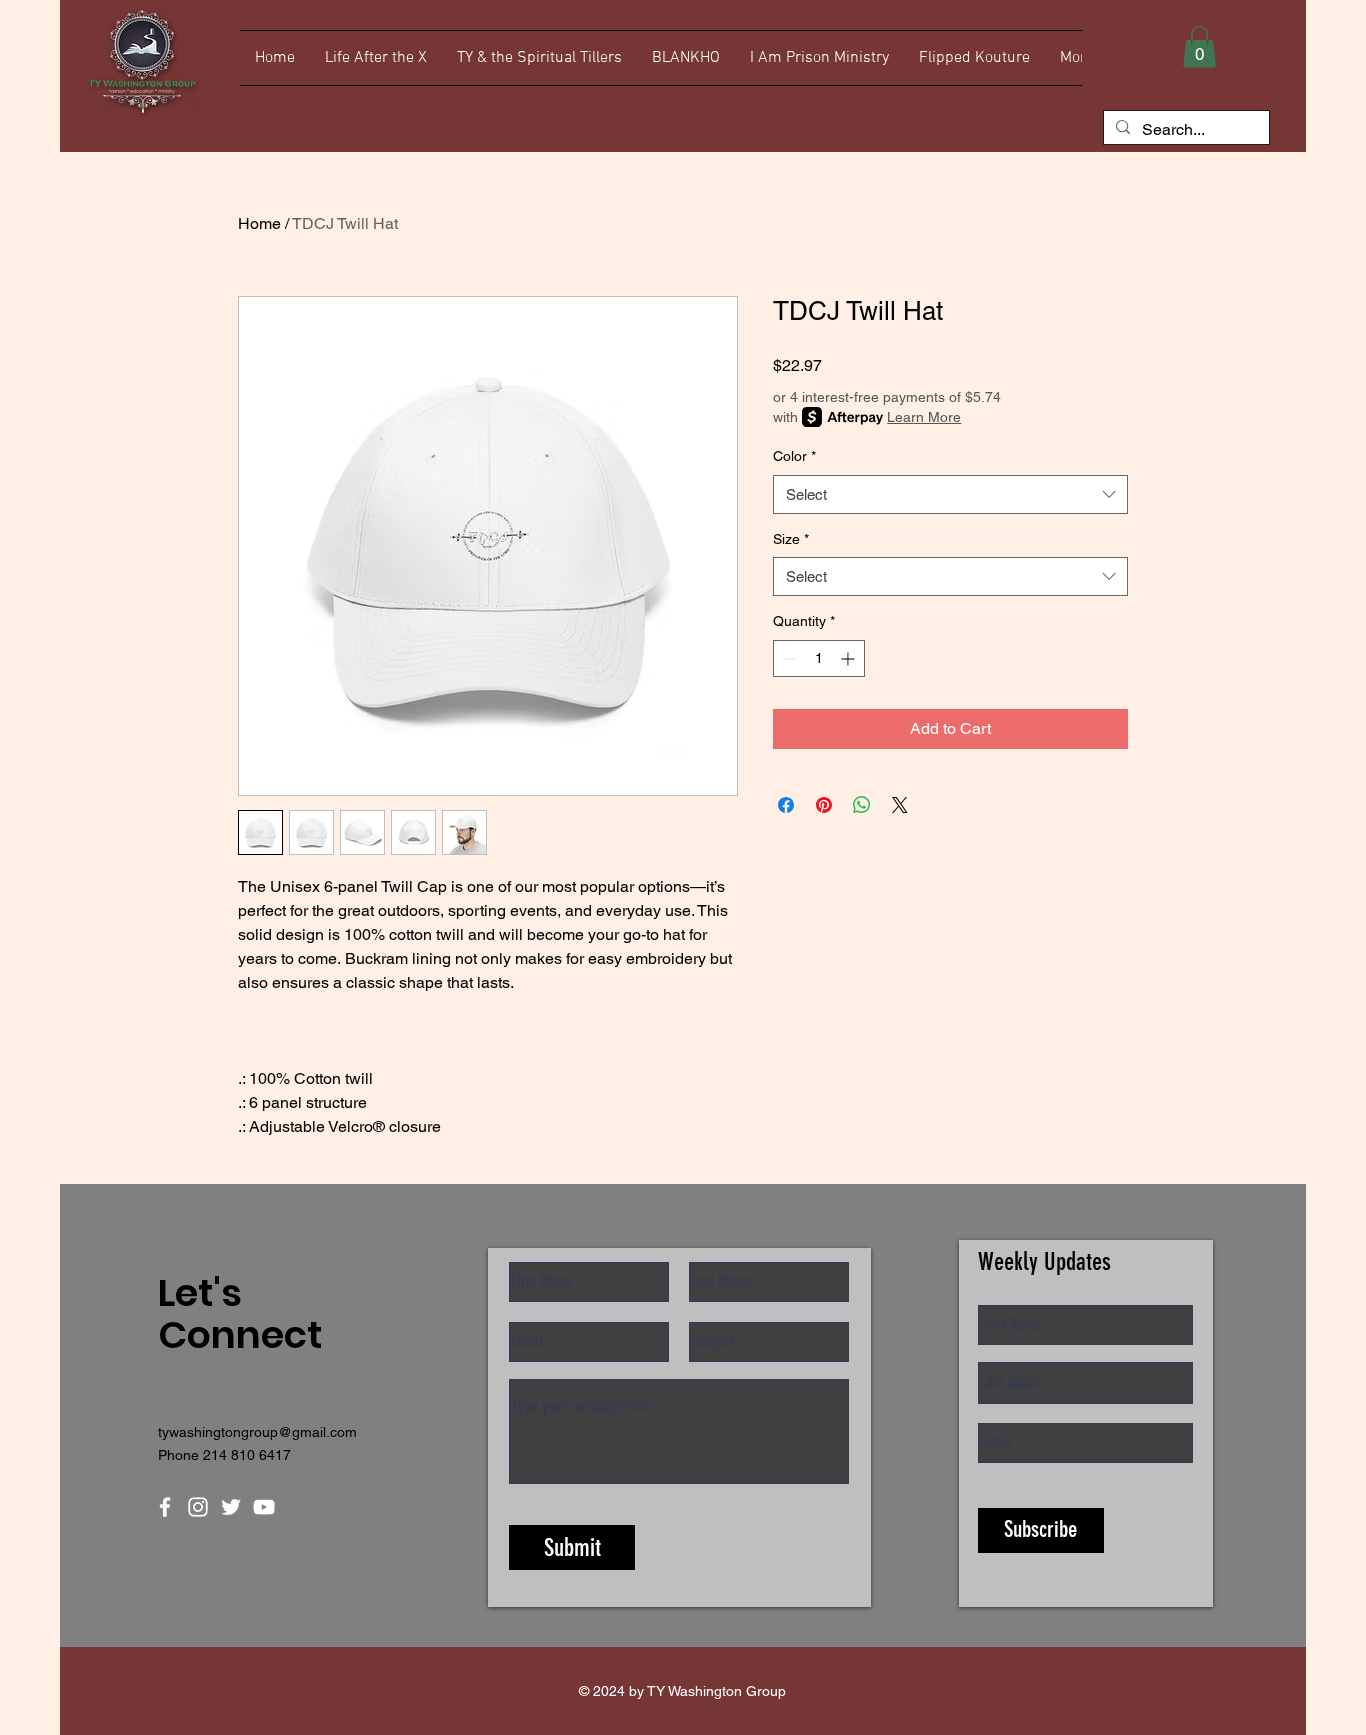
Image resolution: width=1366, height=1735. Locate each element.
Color (794, 456)
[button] (1199, 47)
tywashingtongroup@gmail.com (257, 1432)
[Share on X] (900, 805)
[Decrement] (788, 658)
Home (259, 223)
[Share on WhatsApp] (862, 805)
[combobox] (950, 494)
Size (791, 539)
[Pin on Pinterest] (824, 805)
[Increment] (849, 658)
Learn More (924, 417)
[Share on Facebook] (786, 805)
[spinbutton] (819, 658)
